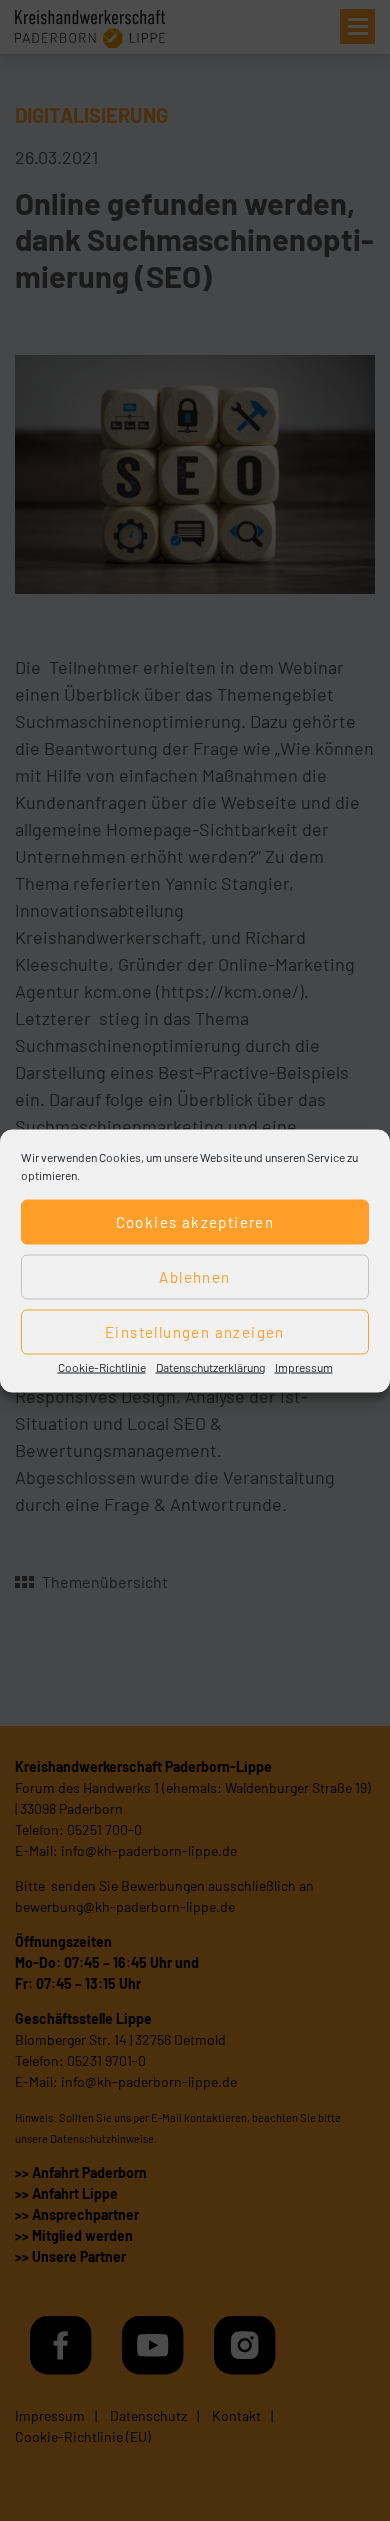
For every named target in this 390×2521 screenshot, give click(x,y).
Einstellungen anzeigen (195, 1332)
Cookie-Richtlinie (102, 1366)
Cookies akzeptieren (195, 1222)
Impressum (304, 1366)
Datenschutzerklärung (210, 1366)
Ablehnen (194, 1277)
